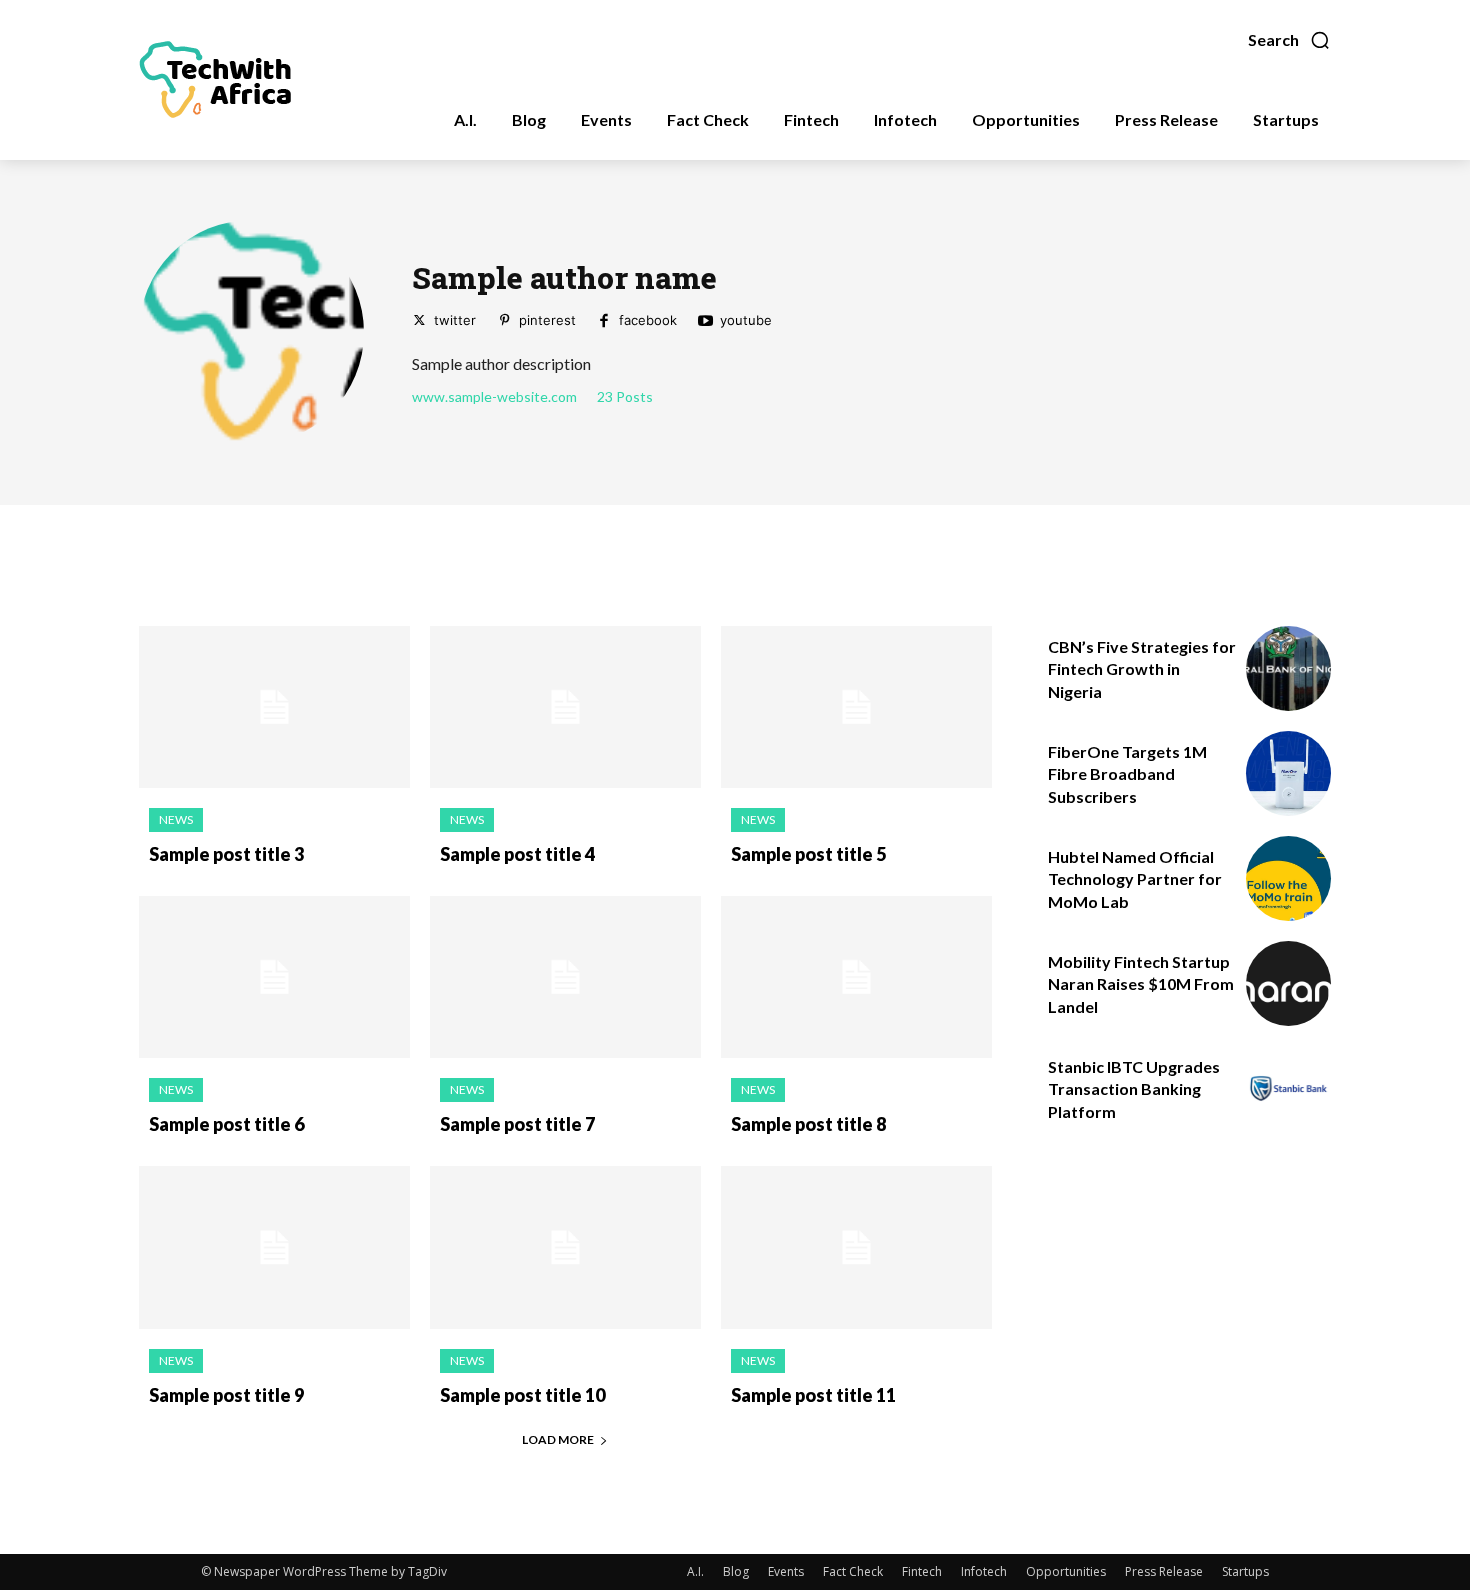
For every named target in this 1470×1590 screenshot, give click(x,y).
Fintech (922, 1571)
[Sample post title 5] (856, 707)
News (176, 819)
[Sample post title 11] (856, 1247)
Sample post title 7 (517, 1124)
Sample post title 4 (517, 854)
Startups (1245, 1571)
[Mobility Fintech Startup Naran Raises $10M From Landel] (1288, 983)
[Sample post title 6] (274, 977)
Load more (558, 1439)
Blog (736, 1571)
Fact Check (853, 1571)
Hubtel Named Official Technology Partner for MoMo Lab (1135, 879)
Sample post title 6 (226, 1124)
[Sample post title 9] (274, 1247)
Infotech (984, 1571)
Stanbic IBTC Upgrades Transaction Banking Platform (1134, 1089)
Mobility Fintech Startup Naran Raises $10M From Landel (1141, 984)
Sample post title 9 (226, 1395)
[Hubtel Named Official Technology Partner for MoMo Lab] (1288, 878)
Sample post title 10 (522, 1395)
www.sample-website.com (494, 397)
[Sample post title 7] (565, 977)
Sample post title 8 (808, 1124)
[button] (1289, 40)
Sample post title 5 (808, 854)
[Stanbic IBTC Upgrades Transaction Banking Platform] (1288, 1088)
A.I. (695, 1571)
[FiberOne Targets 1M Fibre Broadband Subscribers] (1288, 773)
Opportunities (1066, 1571)
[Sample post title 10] (565, 1247)
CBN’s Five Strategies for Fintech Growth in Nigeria (1142, 669)
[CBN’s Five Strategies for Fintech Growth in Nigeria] (1288, 668)
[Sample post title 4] (565, 707)
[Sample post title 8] (856, 977)
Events (786, 1571)
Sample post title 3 (226, 854)
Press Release (1164, 1571)
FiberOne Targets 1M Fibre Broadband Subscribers (1127, 774)
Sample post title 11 (813, 1395)
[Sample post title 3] (274, 707)
